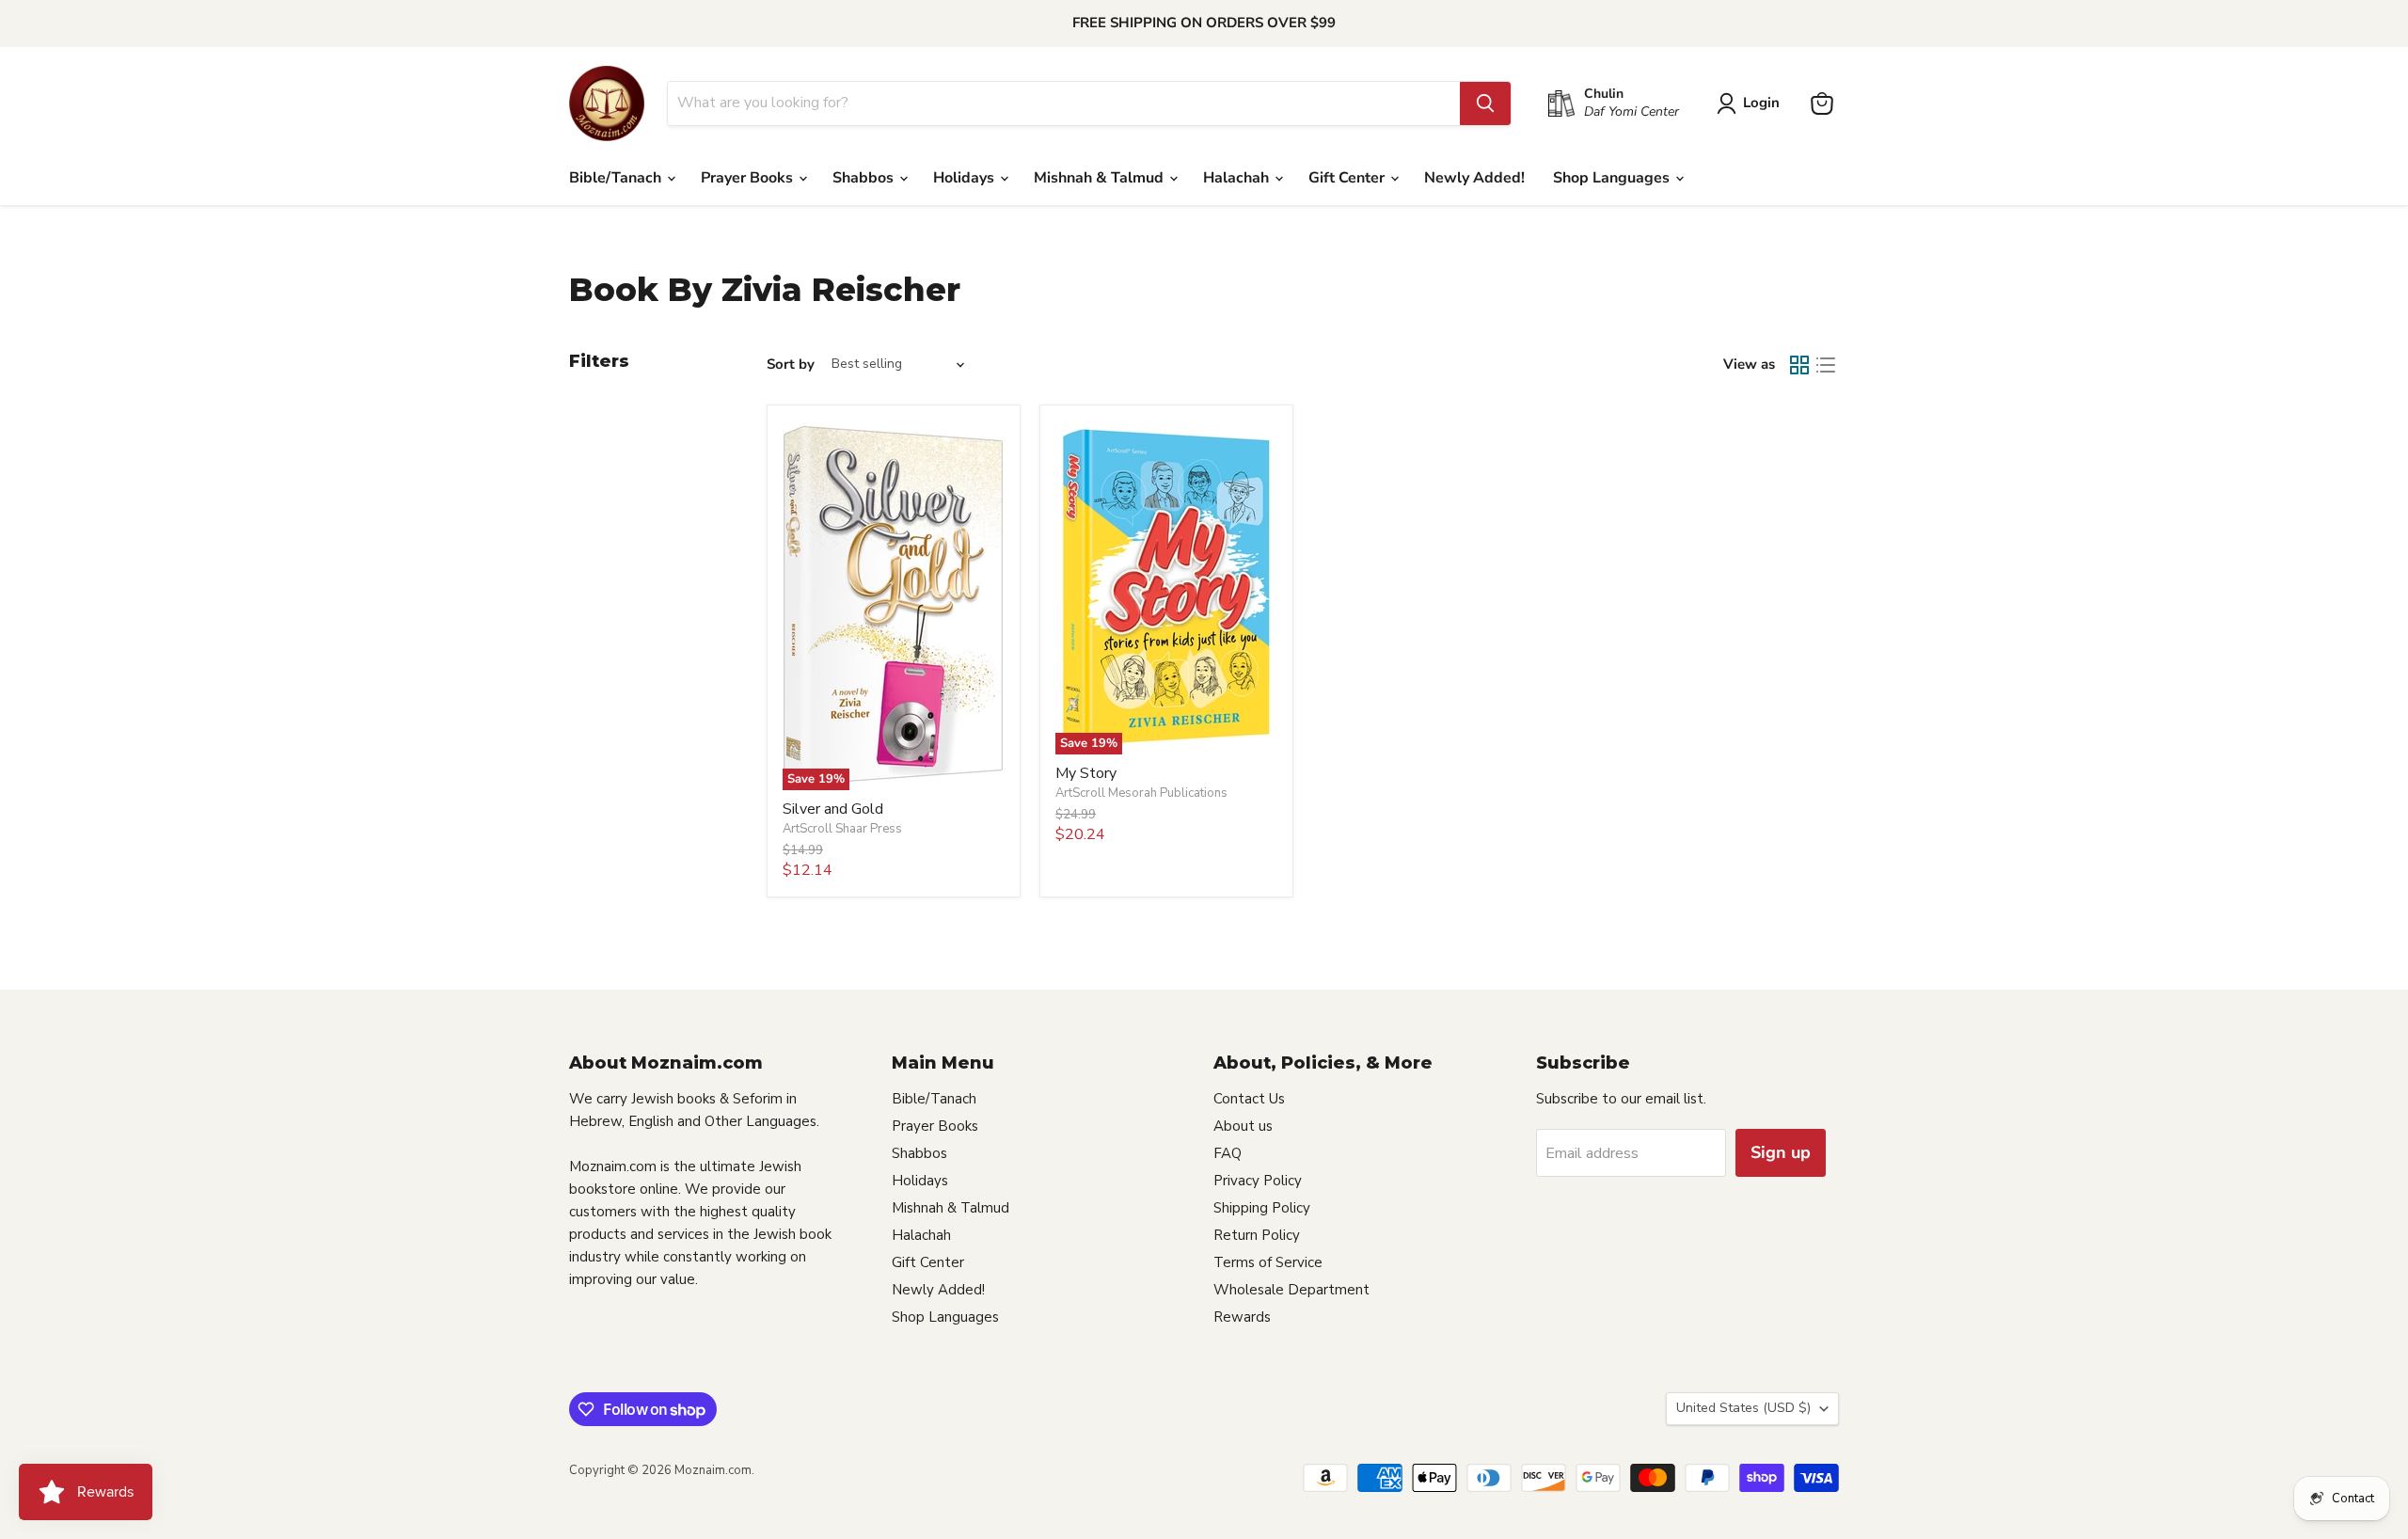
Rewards (1242, 1317)
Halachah (1238, 178)
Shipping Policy (1262, 1208)
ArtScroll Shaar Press (842, 829)
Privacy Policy (1258, 1181)
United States (1743, 1408)
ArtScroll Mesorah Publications (1141, 793)
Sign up (1781, 1152)
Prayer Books (749, 178)
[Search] (1485, 103)
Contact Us (1249, 1099)
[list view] (1826, 365)
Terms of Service (1268, 1262)
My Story (1086, 773)
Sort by (791, 365)
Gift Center (1348, 178)
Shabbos (865, 178)
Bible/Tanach (617, 178)
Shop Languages (1613, 178)
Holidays (966, 178)
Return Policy (1257, 1235)
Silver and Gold (833, 809)
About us (1243, 1126)
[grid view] (1799, 365)
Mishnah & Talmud (1101, 178)
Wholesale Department (1291, 1290)
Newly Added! (1474, 178)
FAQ (1228, 1153)
